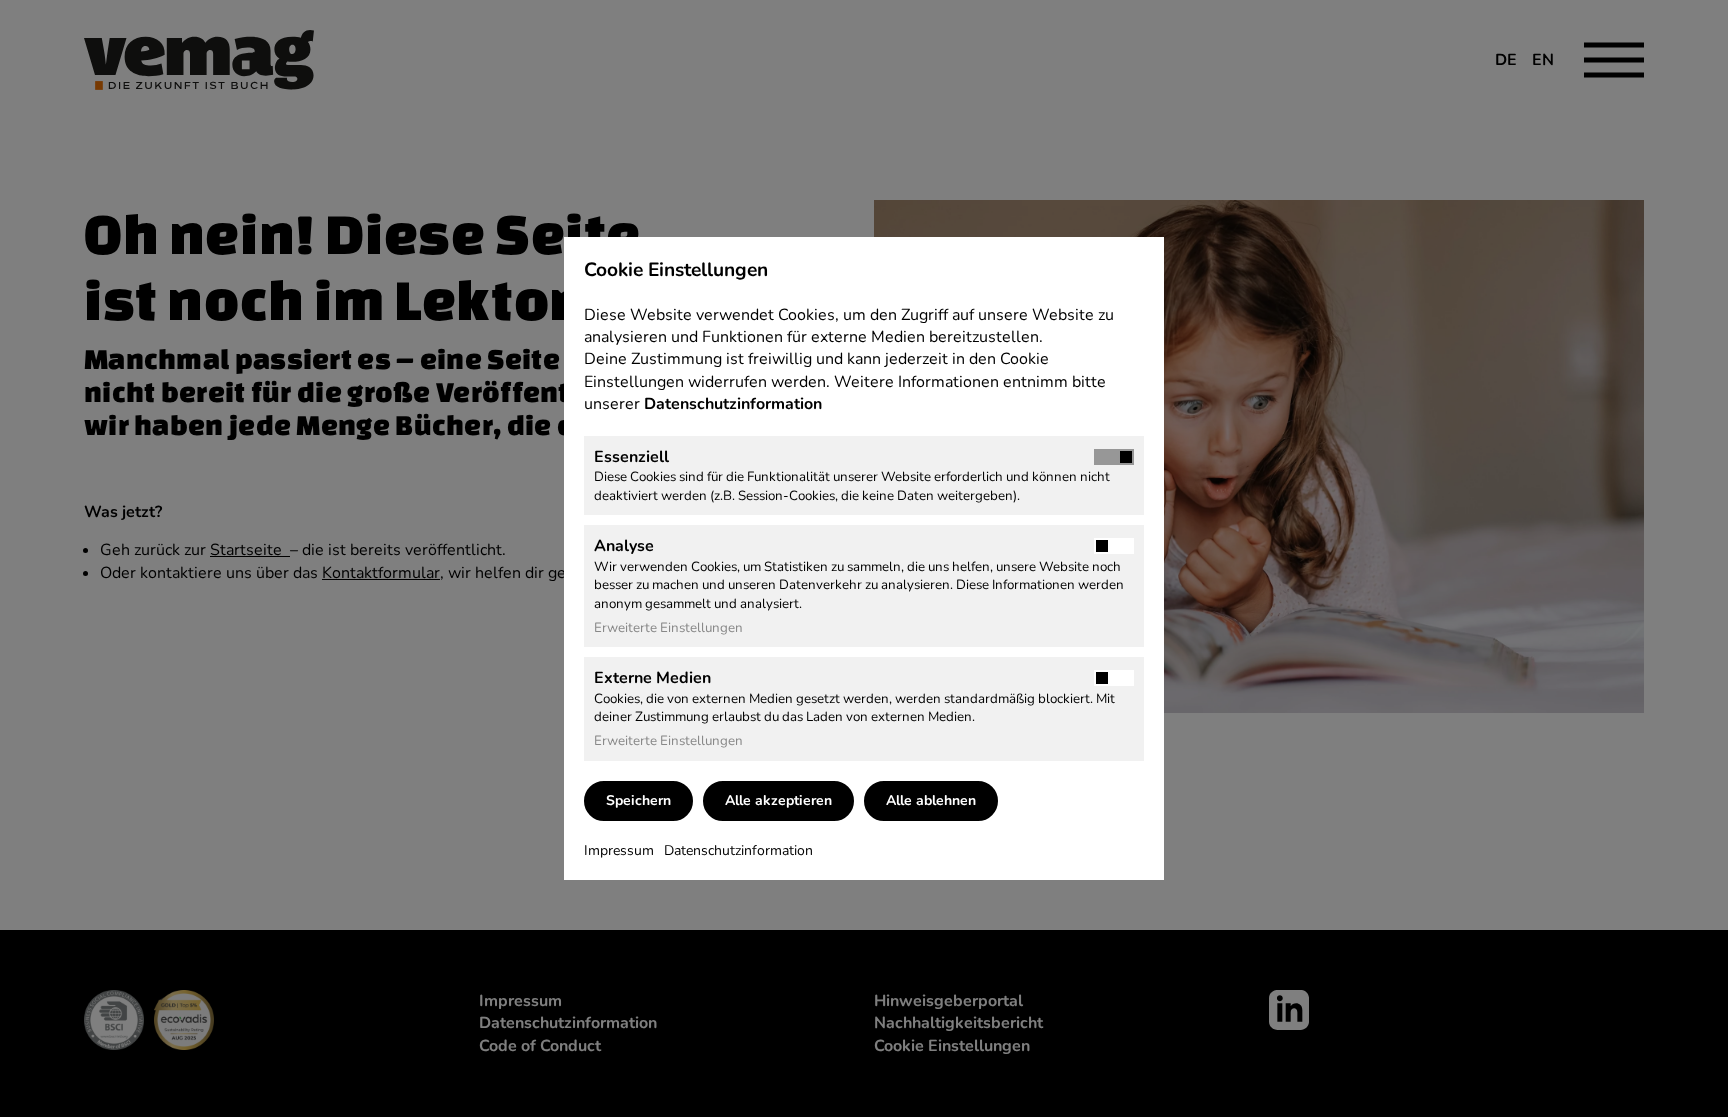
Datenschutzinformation (735, 404)
